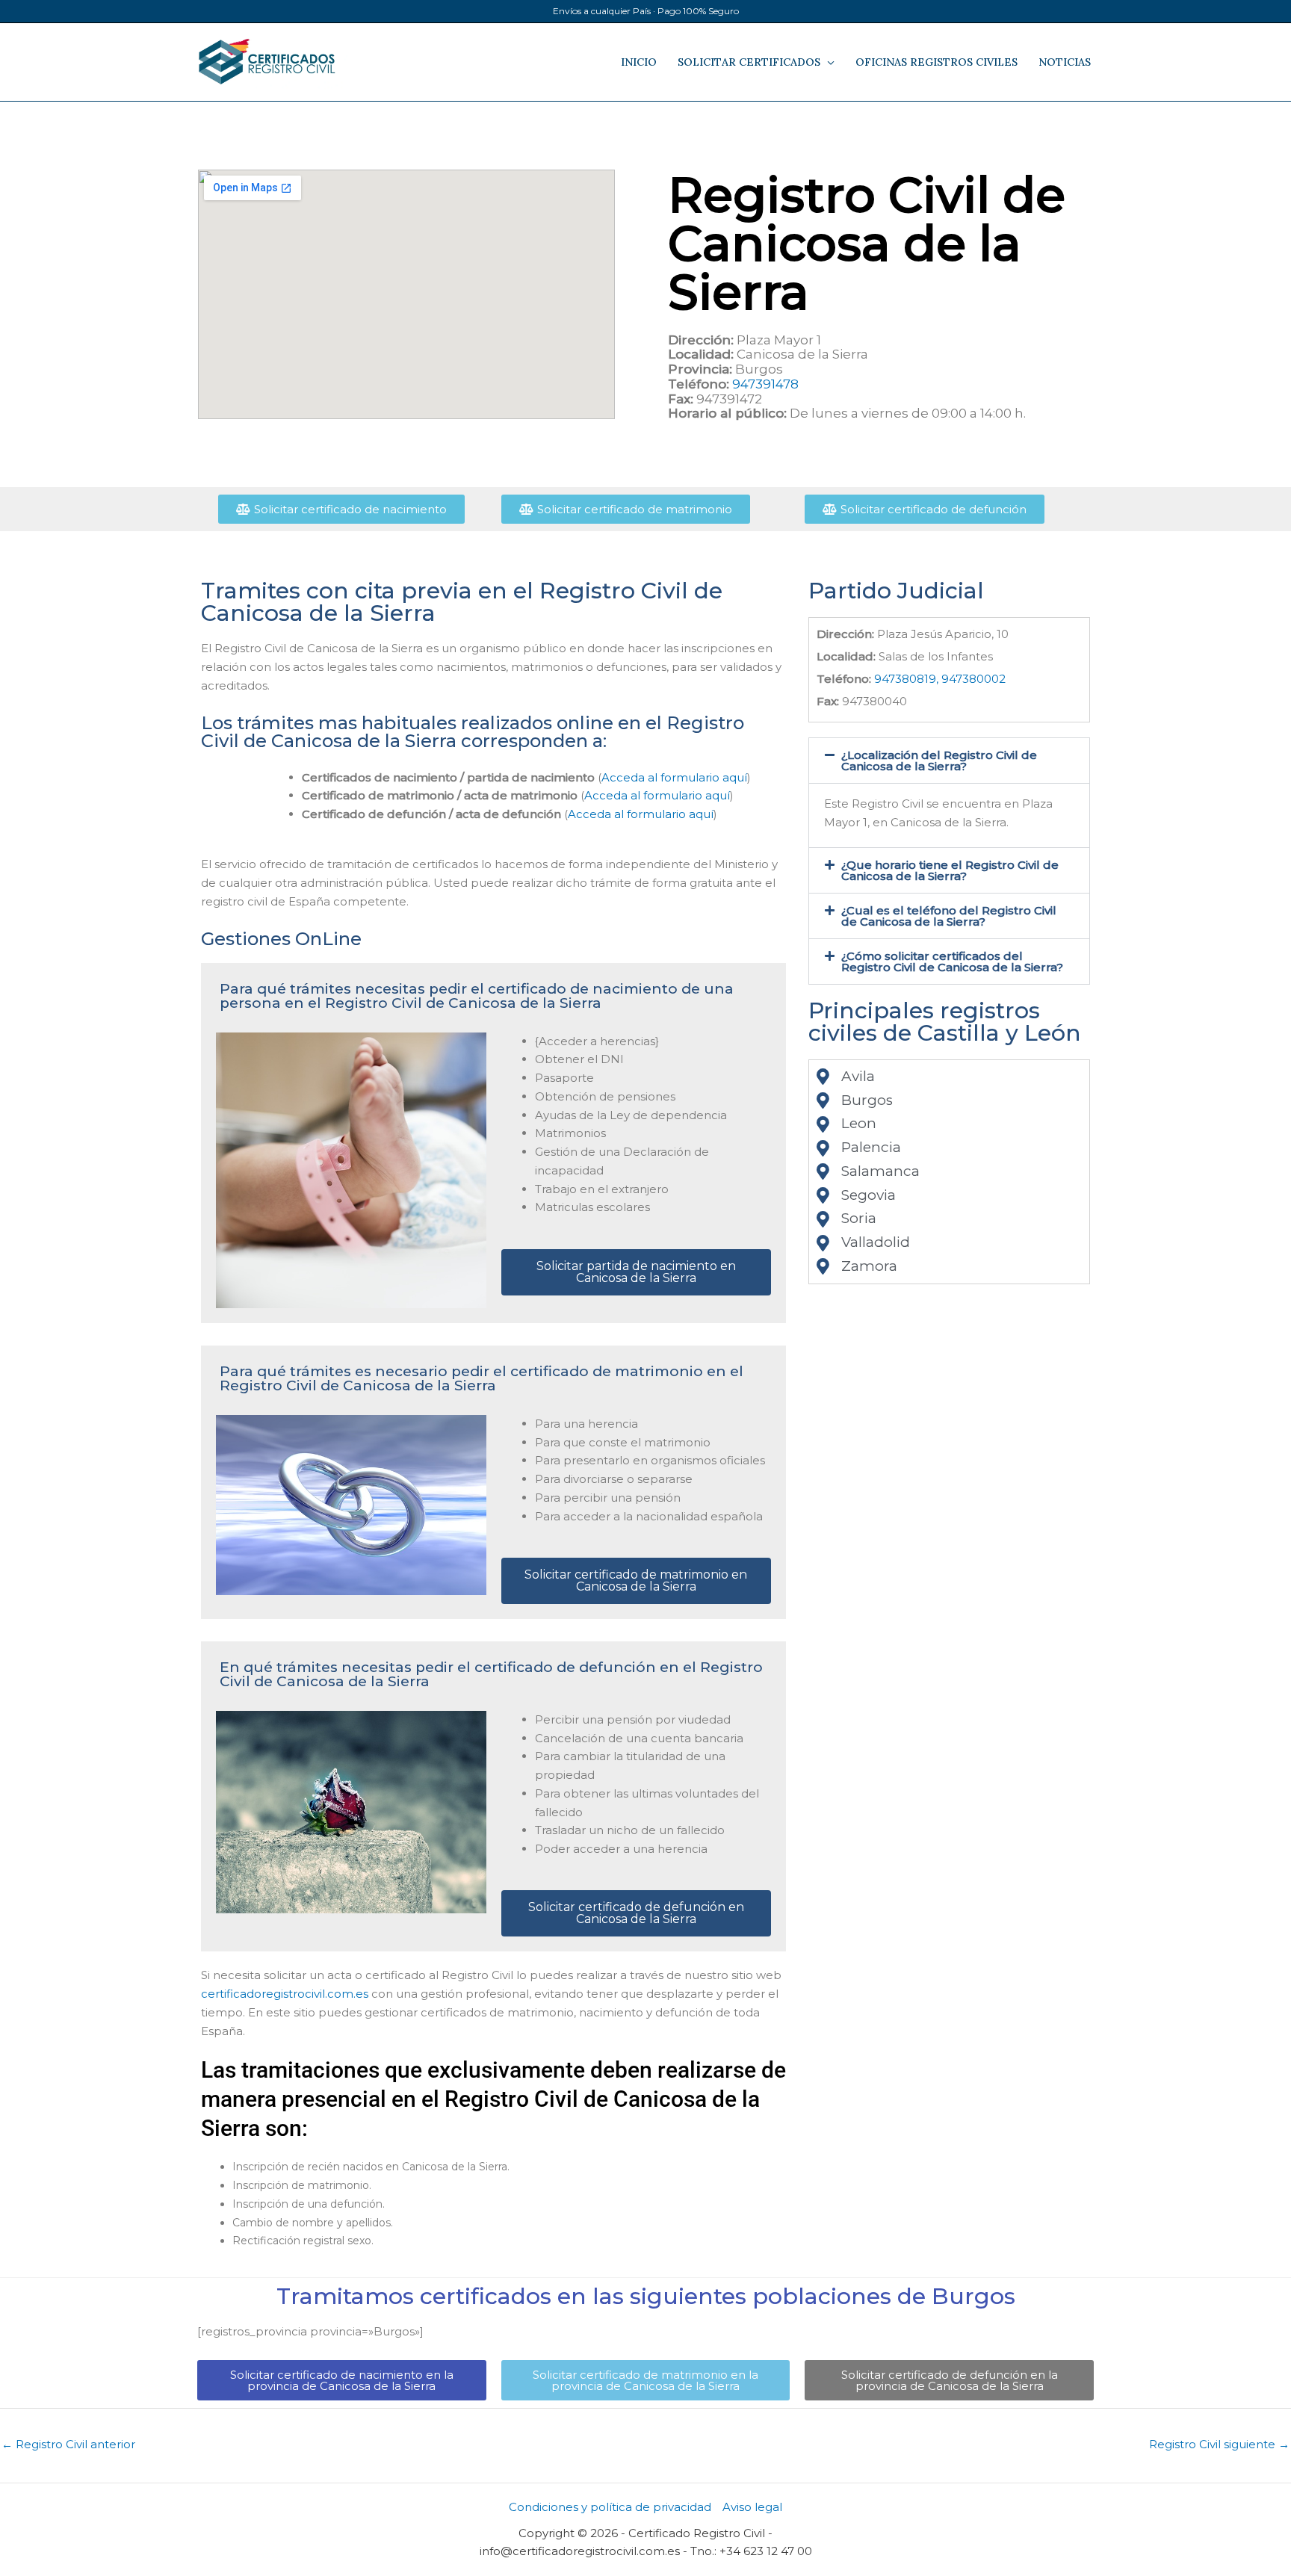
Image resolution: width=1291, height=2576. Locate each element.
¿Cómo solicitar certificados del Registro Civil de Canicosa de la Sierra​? (952, 962)
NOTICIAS (1065, 62)
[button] (949, 761)
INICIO (639, 62)
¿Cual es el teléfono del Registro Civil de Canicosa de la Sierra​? (949, 916)
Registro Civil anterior (68, 2444)
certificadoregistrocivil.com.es (285, 1994)
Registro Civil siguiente (1219, 2444)
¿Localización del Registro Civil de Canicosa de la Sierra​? (939, 761)
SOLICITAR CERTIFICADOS (749, 62)
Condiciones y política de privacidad (610, 2507)
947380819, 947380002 (940, 679)
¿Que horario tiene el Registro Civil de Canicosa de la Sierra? (950, 870)
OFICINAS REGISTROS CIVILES (936, 62)
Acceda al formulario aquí (674, 777)
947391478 (765, 384)
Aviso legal (752, 2507)
